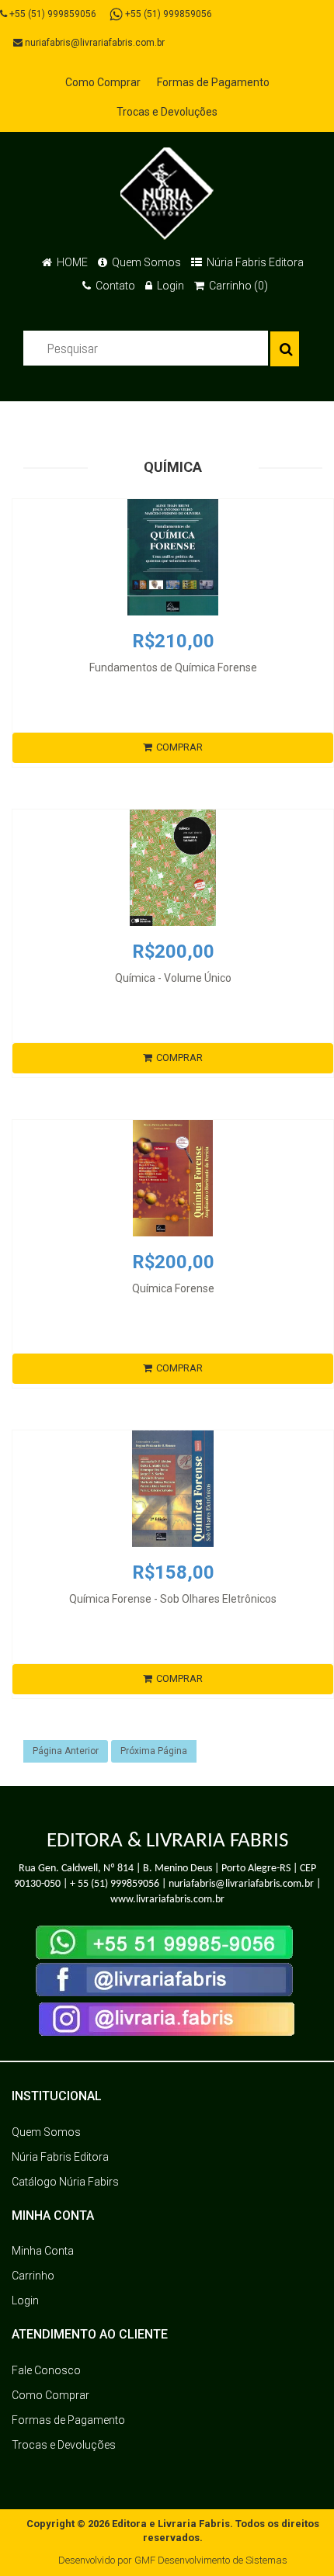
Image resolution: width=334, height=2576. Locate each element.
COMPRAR (179, 747)
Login (169, 286)
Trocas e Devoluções (167, 112)
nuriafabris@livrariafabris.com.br (94, 43)
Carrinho (33, 2276)
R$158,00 (173, 1572)
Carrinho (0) (237, 286)
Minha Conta (43, 2251)
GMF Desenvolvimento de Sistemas (211, 2560)
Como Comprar (103, 82)
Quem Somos (145, 262)
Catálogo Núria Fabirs (65, 2182)
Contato (114, 286)
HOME (71, 262)
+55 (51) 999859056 (52, 14)
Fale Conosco (46, 2370)
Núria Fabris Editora (254, 262)
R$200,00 (173, 952)
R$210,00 (173, 641)
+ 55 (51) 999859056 (115, 1884)
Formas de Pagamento (213, 82)
